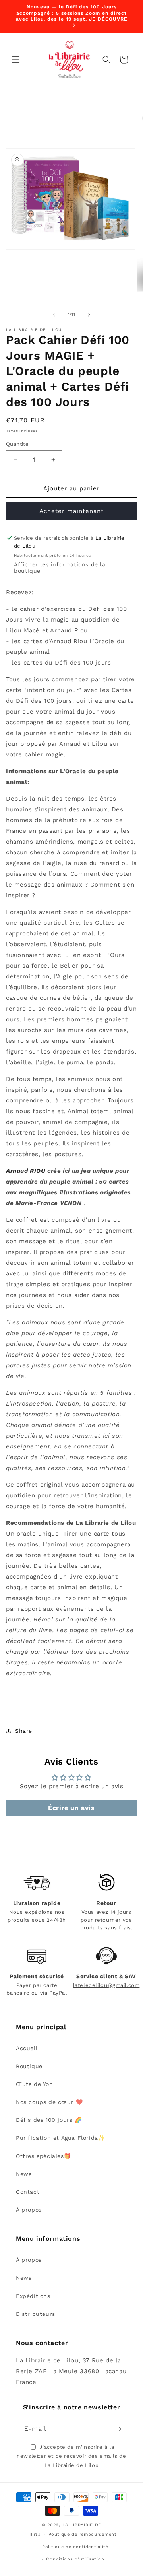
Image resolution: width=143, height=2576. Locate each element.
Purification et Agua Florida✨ (60, 2138)
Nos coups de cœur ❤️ (49, 2102)
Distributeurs (36, 2314)
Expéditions (33, 2296)
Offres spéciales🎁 (43, 2156)
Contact (28, 2192)
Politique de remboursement (83, 2534)
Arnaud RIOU (27, 1171)
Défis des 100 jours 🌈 (49, 2120)
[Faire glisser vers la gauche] (54, 315)
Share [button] (24, 1731)
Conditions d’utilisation (75, 2559)
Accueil (27, 2048)
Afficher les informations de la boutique (60, 568)
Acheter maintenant (71, 511)
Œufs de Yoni (35, 2084)
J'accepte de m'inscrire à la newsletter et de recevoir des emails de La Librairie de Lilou (71, 2456)
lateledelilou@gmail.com (106, 1985)
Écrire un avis (71, 1808)
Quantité (17, 444)
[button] (16, 60)
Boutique (29, 2066)
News (24, 2174)
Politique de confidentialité (75, 2547)
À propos (29, 2210)
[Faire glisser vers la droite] (89, 315)
